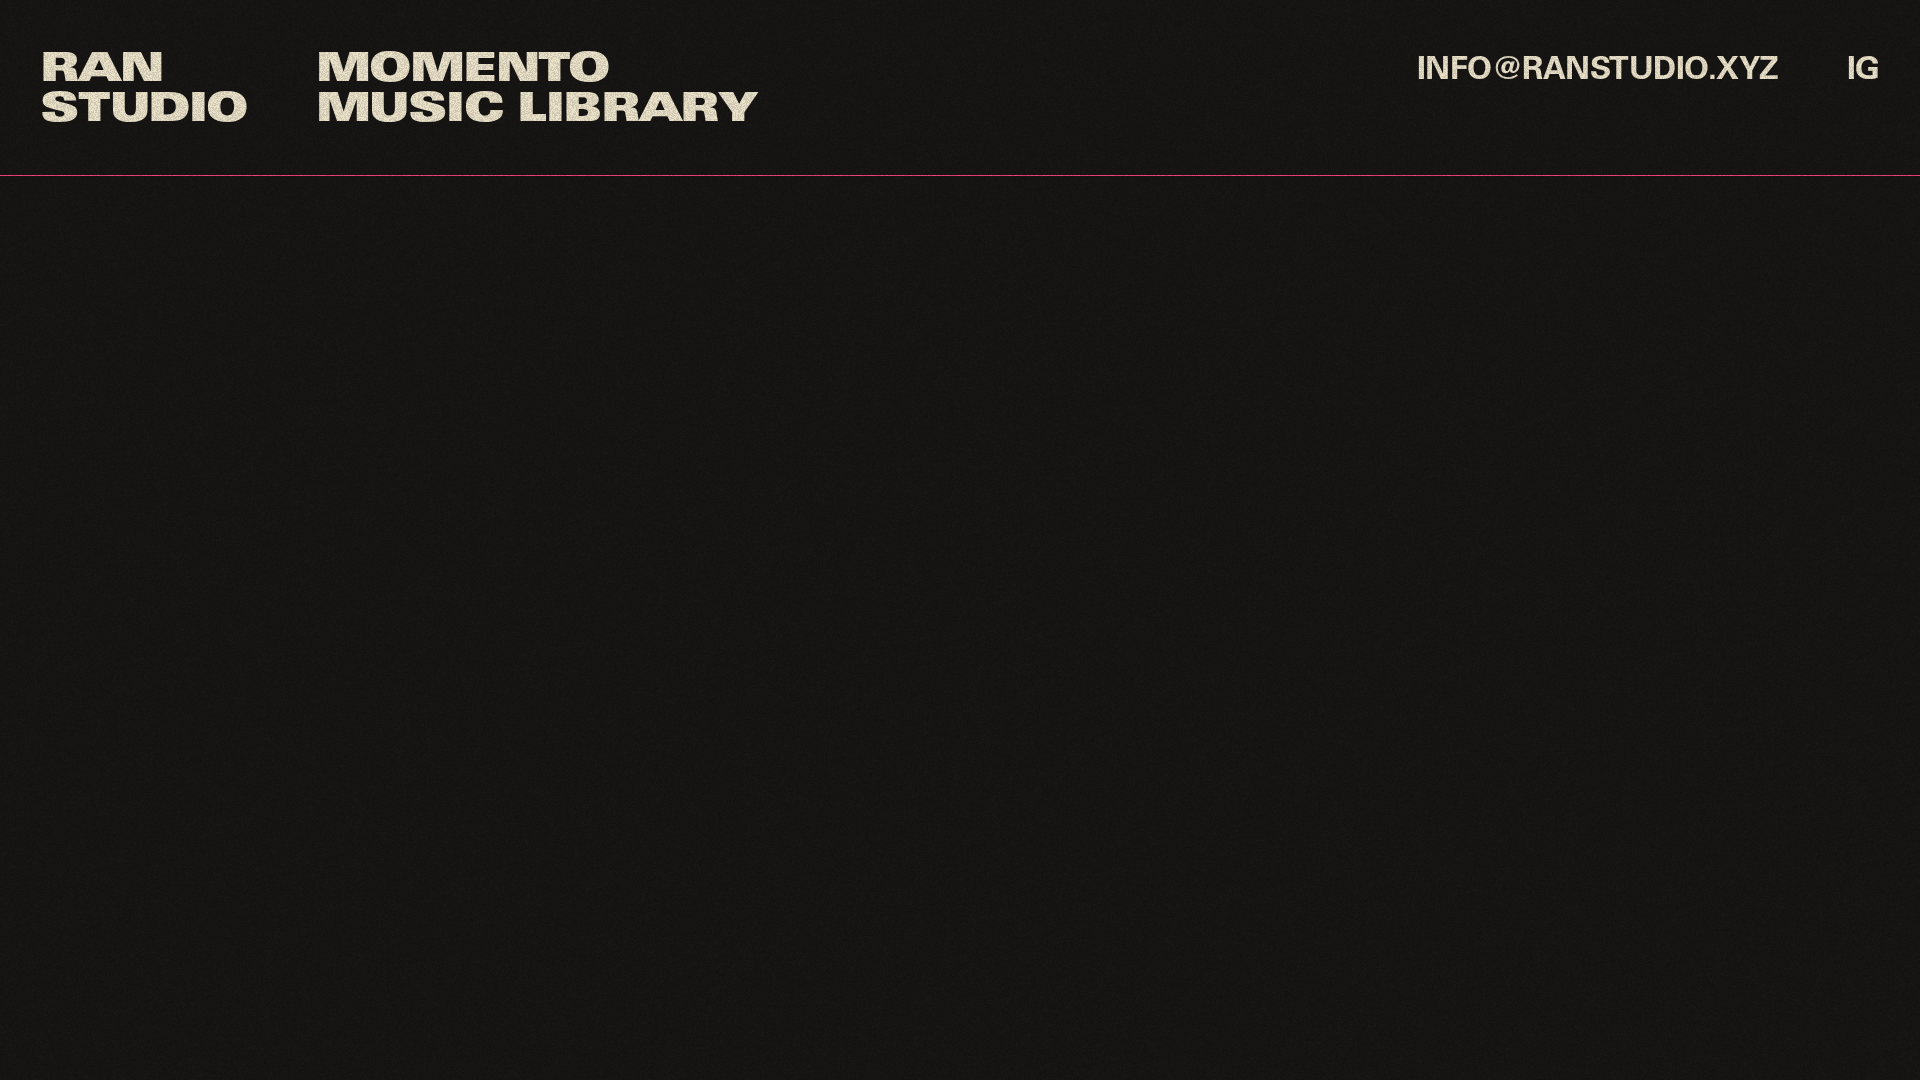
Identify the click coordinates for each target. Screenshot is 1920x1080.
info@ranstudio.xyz (1598, 72)
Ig (1863, 72)
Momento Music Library (536, 92)
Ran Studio (143, 92)
